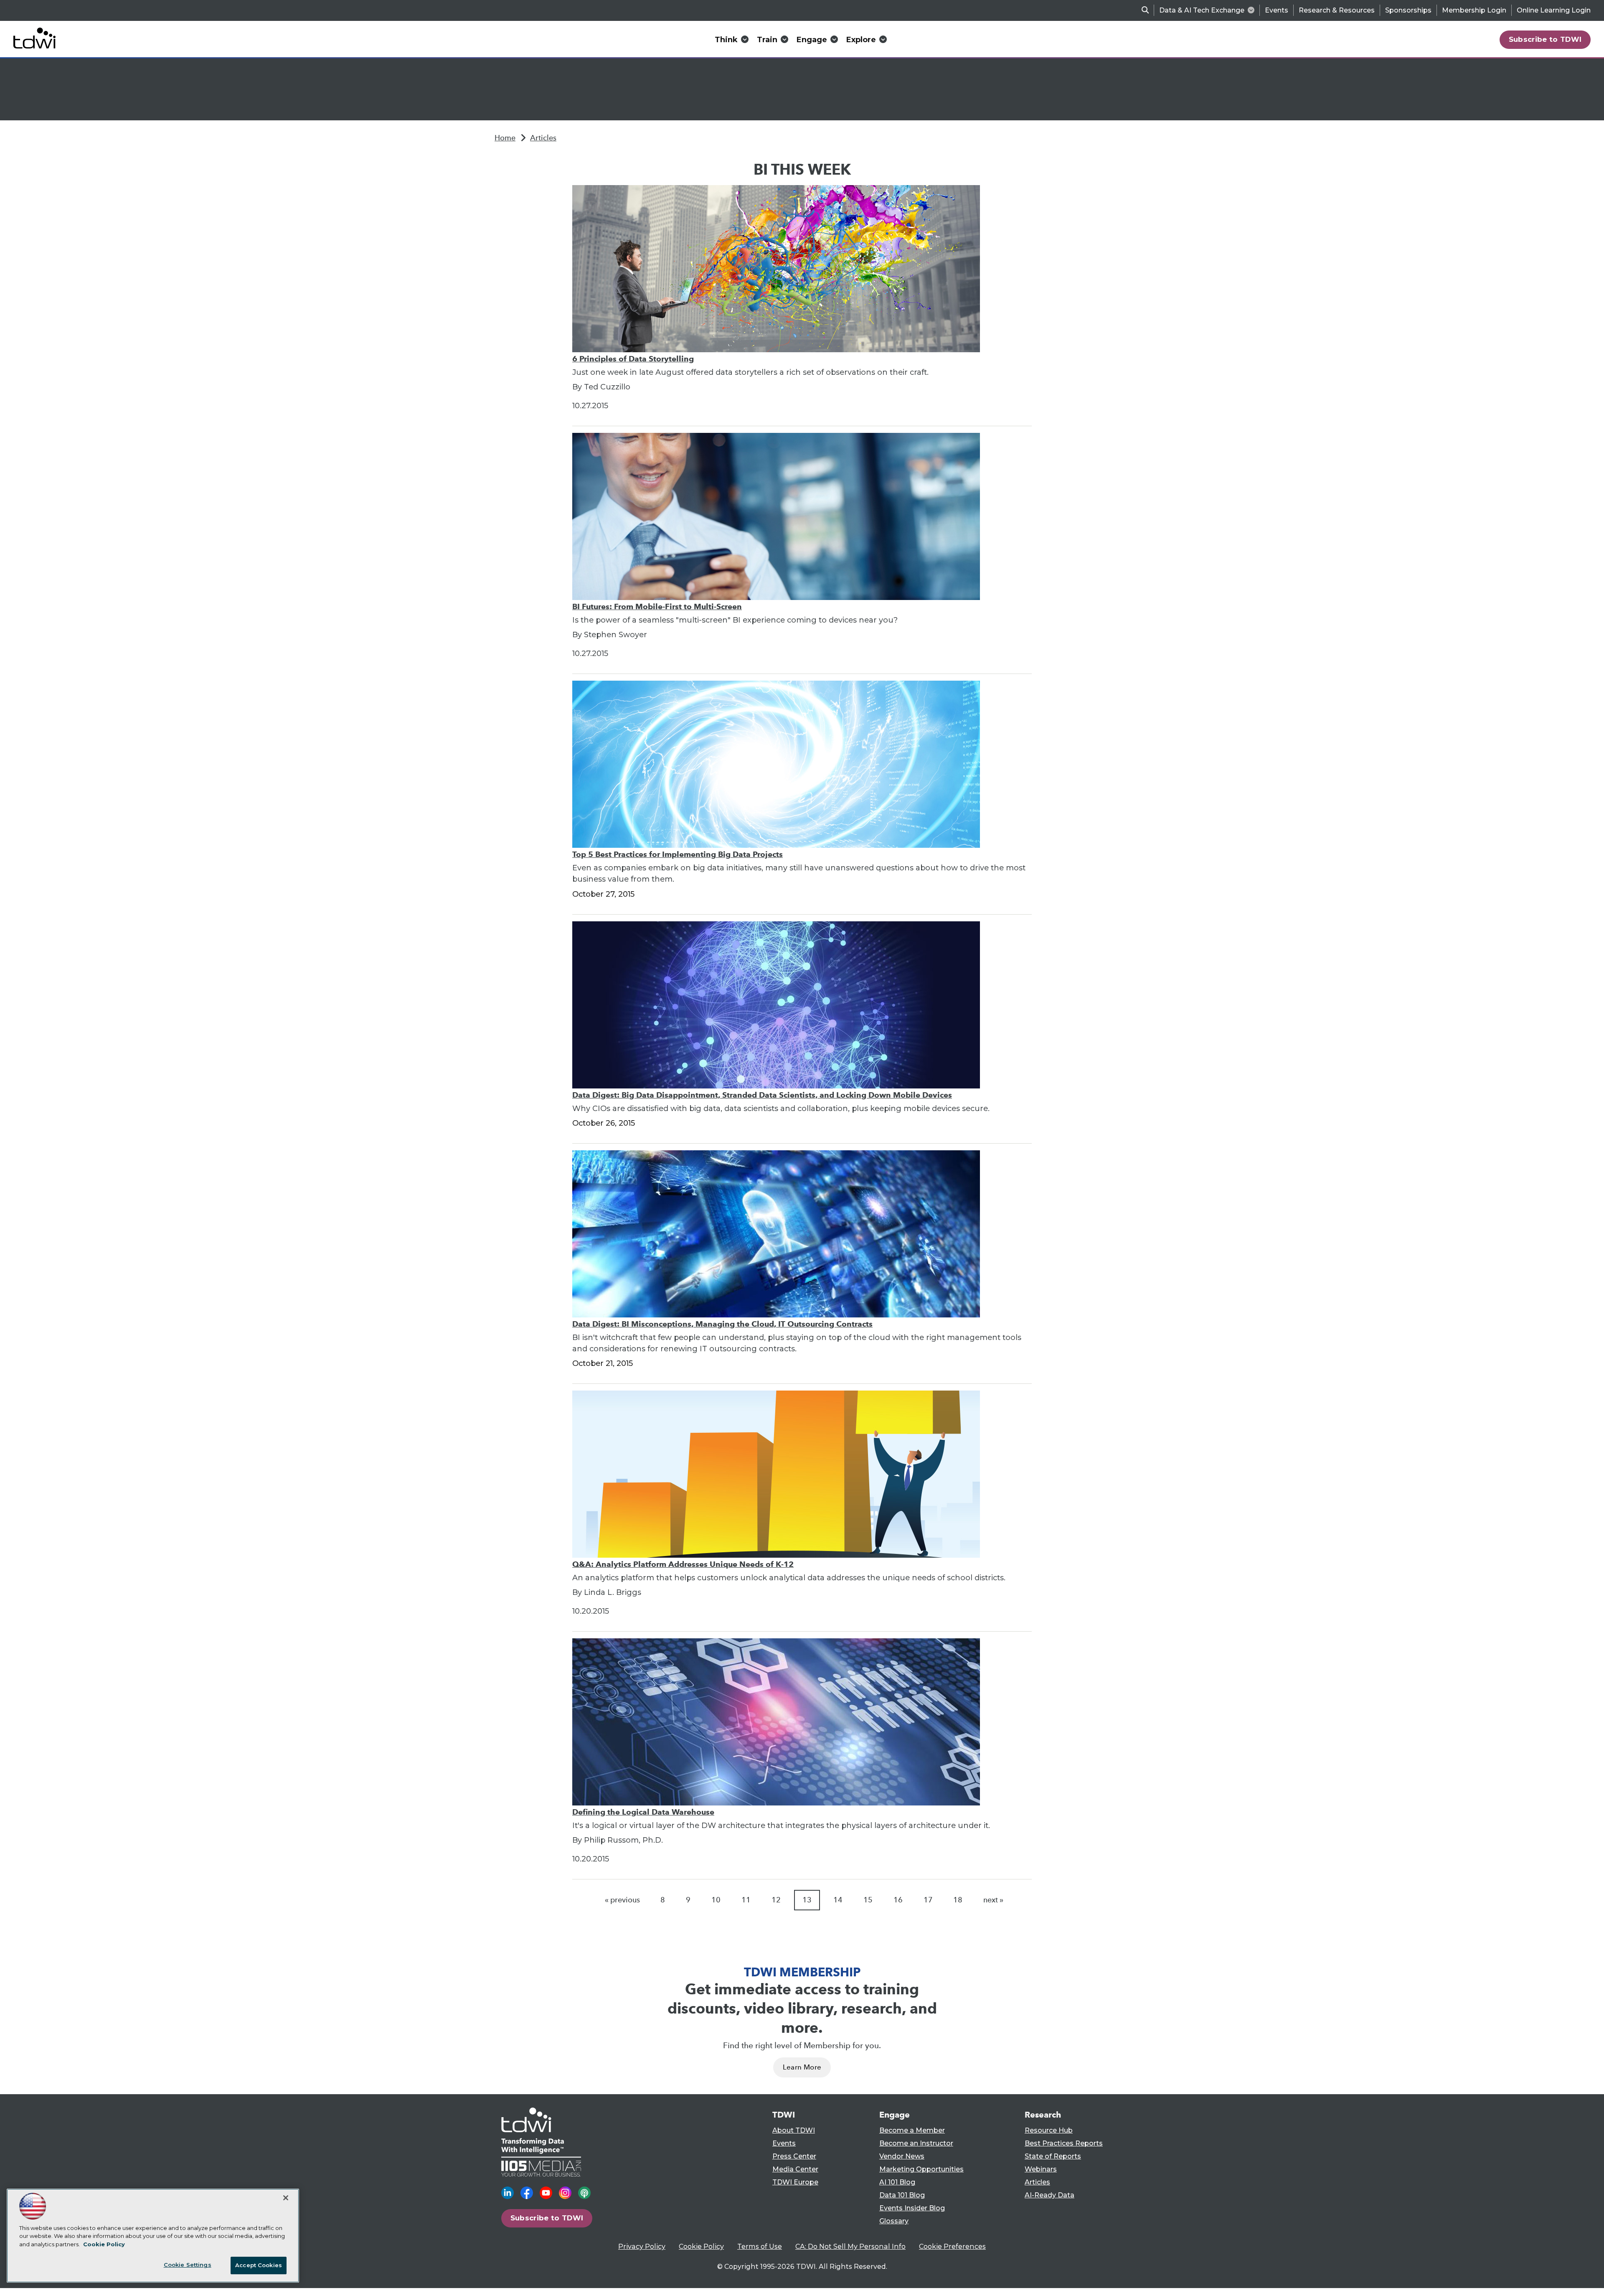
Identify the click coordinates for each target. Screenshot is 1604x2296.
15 (868, 1900)
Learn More (802, 2067)
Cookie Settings (188, 2265)
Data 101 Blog (902, 2195)
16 (898, 1900)
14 (838, 1900)
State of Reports (1053, 2156)
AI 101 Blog (897, 2182)
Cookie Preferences (952, 2246)
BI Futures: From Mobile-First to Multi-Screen (657, 606)
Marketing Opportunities (921, 2169)
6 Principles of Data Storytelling (633, 359)
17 (928, 1900)
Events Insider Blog (912, 2208)
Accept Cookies (259, 2265)
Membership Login (1474, 10)
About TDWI (794, 2130)
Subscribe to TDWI (1545, 39)
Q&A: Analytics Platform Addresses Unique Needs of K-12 (683, 1564)
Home (505, 138)
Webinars (1041, 2169)
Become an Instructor (916, 2143)
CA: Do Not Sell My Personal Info (850, 2246)
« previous (622, 1900)
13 (807, 1900)
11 (746, 1900)
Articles (543, 138)
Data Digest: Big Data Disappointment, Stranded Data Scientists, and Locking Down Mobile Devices (762, 1095)
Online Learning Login (1554, 10)
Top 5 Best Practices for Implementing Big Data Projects (678, 854)
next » (993, 1900)
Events (1277, 10)
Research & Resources (1337, 10)
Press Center (794, 2156)
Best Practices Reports (1064, 2143)
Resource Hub (1049, 2130)
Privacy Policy (642, 2246)
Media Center (795, 2169)
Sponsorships (1408, 10)
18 (958, 1900)
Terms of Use (760, 2246)
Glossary (894, 2221)
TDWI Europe (795, 2182)
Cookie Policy (701, 2246)
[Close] (286, 2198)
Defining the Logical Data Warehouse (643, 1812)
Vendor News (902, 2156)
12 (776, 1900)
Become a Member (912, 2130)
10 (716, 1900)
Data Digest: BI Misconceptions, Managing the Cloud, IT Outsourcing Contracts (722, 1324)
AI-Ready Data (1049, 2195)
